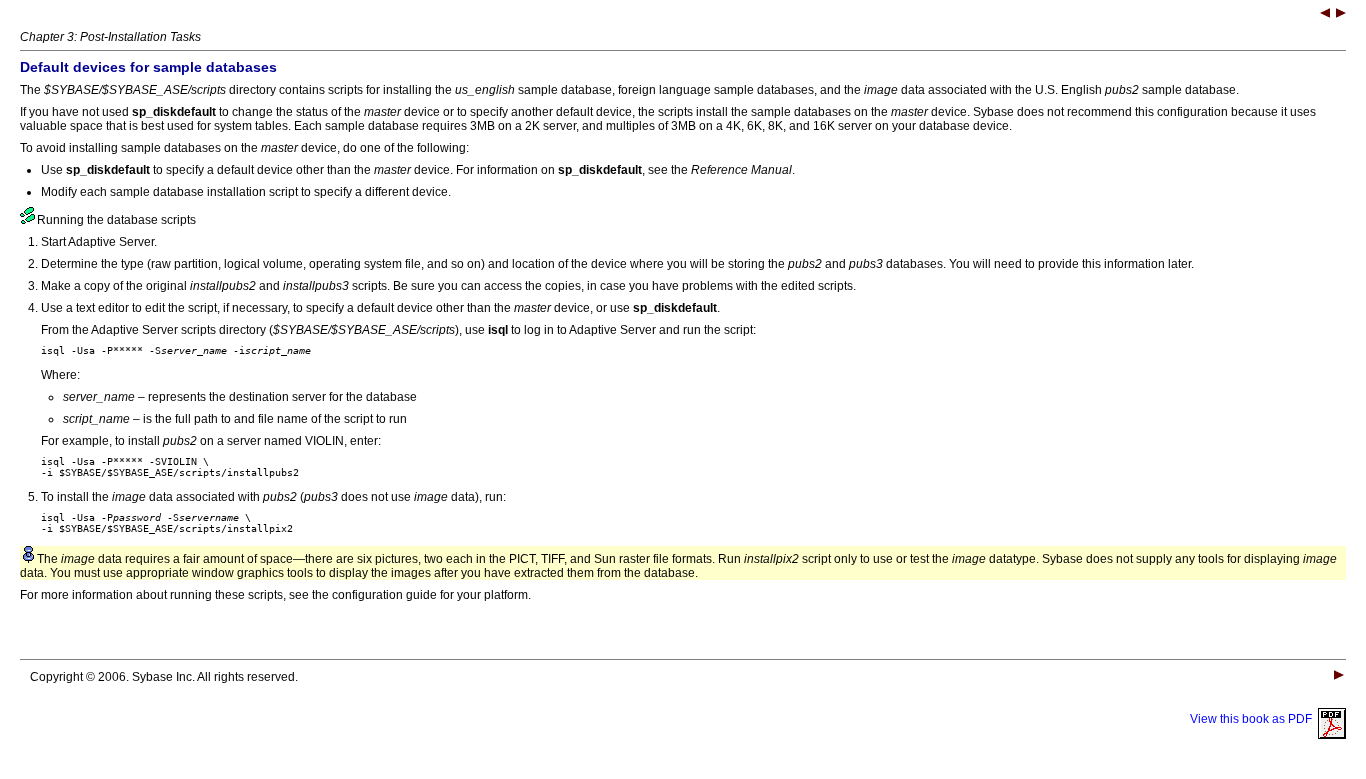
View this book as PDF (1254, 719)
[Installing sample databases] (1325, 15)
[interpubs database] (1341, 15)
